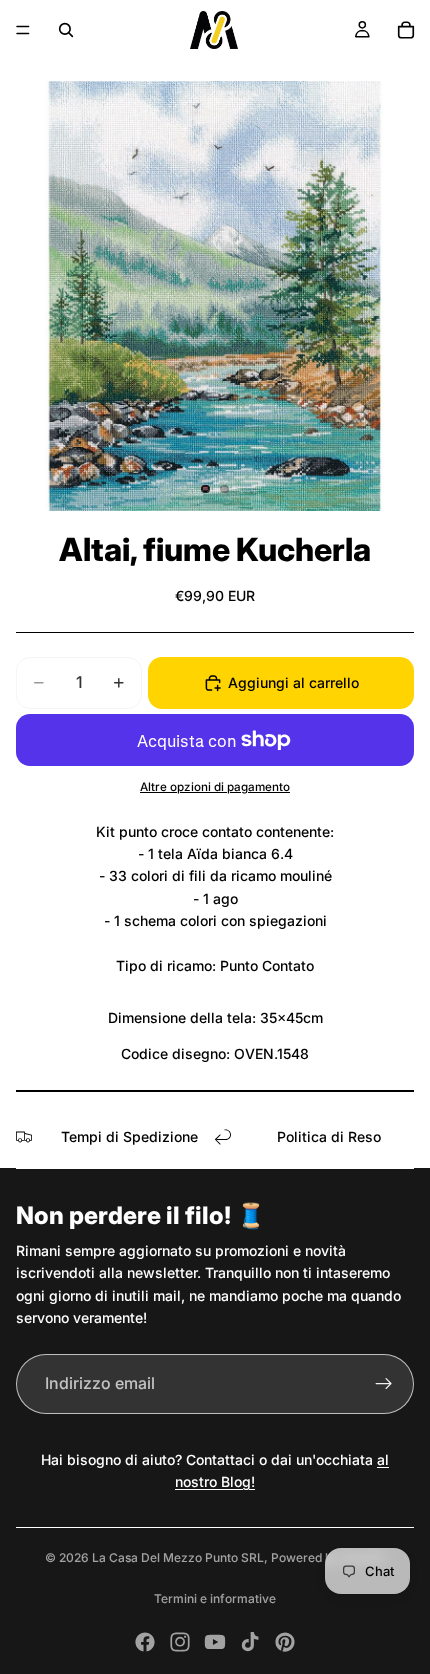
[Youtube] (215, 1642)
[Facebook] (145, 1642)
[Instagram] (180, 1642)
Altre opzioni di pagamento (215, 787)
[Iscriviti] (384, 1384)
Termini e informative (215, 1598)
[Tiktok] (250, 1642)
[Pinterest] (285, 1642)
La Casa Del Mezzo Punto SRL (178, 1557)
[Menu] (23, 30)
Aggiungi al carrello (293, 682)
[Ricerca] (66, 30)
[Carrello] (406, 30)
